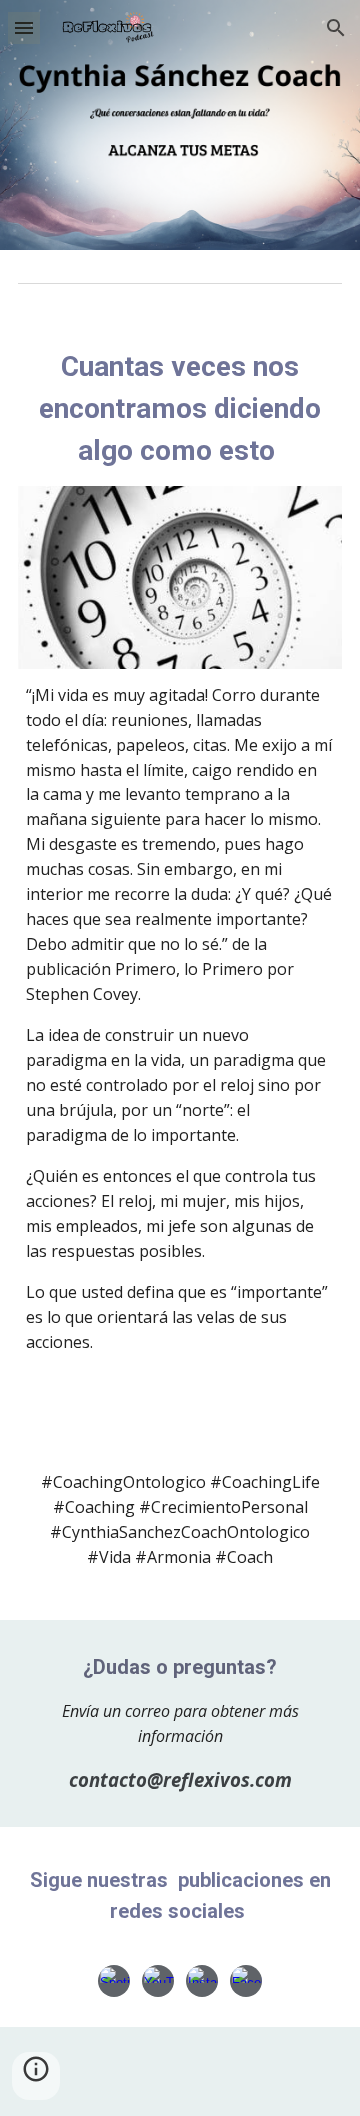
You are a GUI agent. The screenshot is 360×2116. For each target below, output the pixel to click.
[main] (180, 409)
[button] (24, 27)
